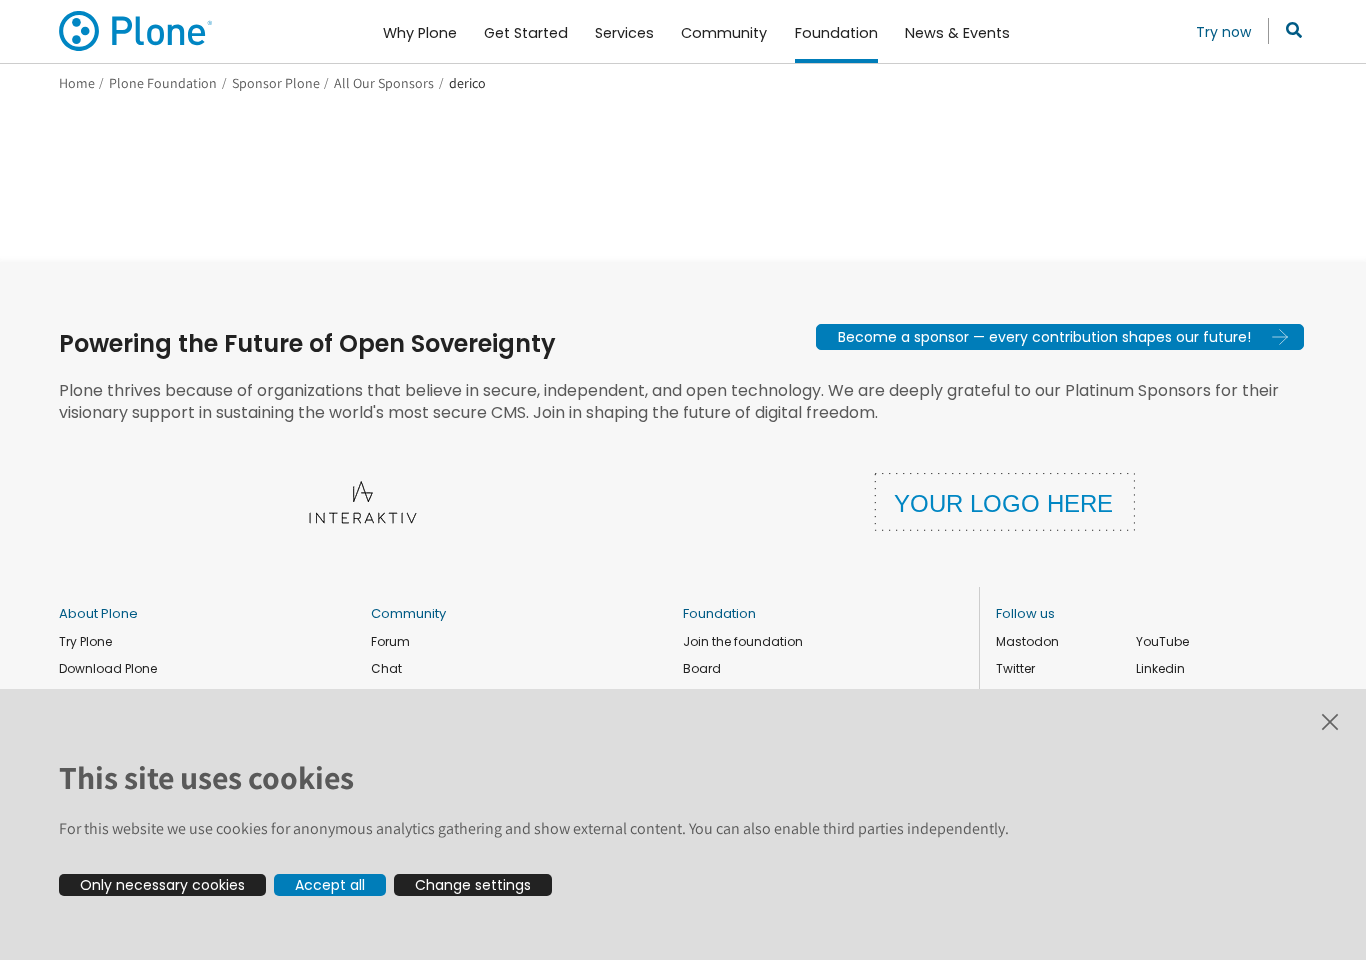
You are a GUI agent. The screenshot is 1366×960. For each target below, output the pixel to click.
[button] (1060, 337)
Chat (386, 668)
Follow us (1025, 613)
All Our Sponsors (384, 83)
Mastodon (1027, 641)
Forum (390, 641)
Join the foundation (743, 641)
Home (77, 83)
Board (702, 668)
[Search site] (1288, 31)
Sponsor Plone (276, 83)
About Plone (98, 613)
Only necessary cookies (162, 885)
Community (408, 613)
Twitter (1015, 668)
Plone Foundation (163, 83)
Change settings (473, 885)
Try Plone (85, 641)
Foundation (719, 613)
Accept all (330, 885)
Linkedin (1160, 668)
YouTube (1162, 641)
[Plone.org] (137, 31)
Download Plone (108, 668)
